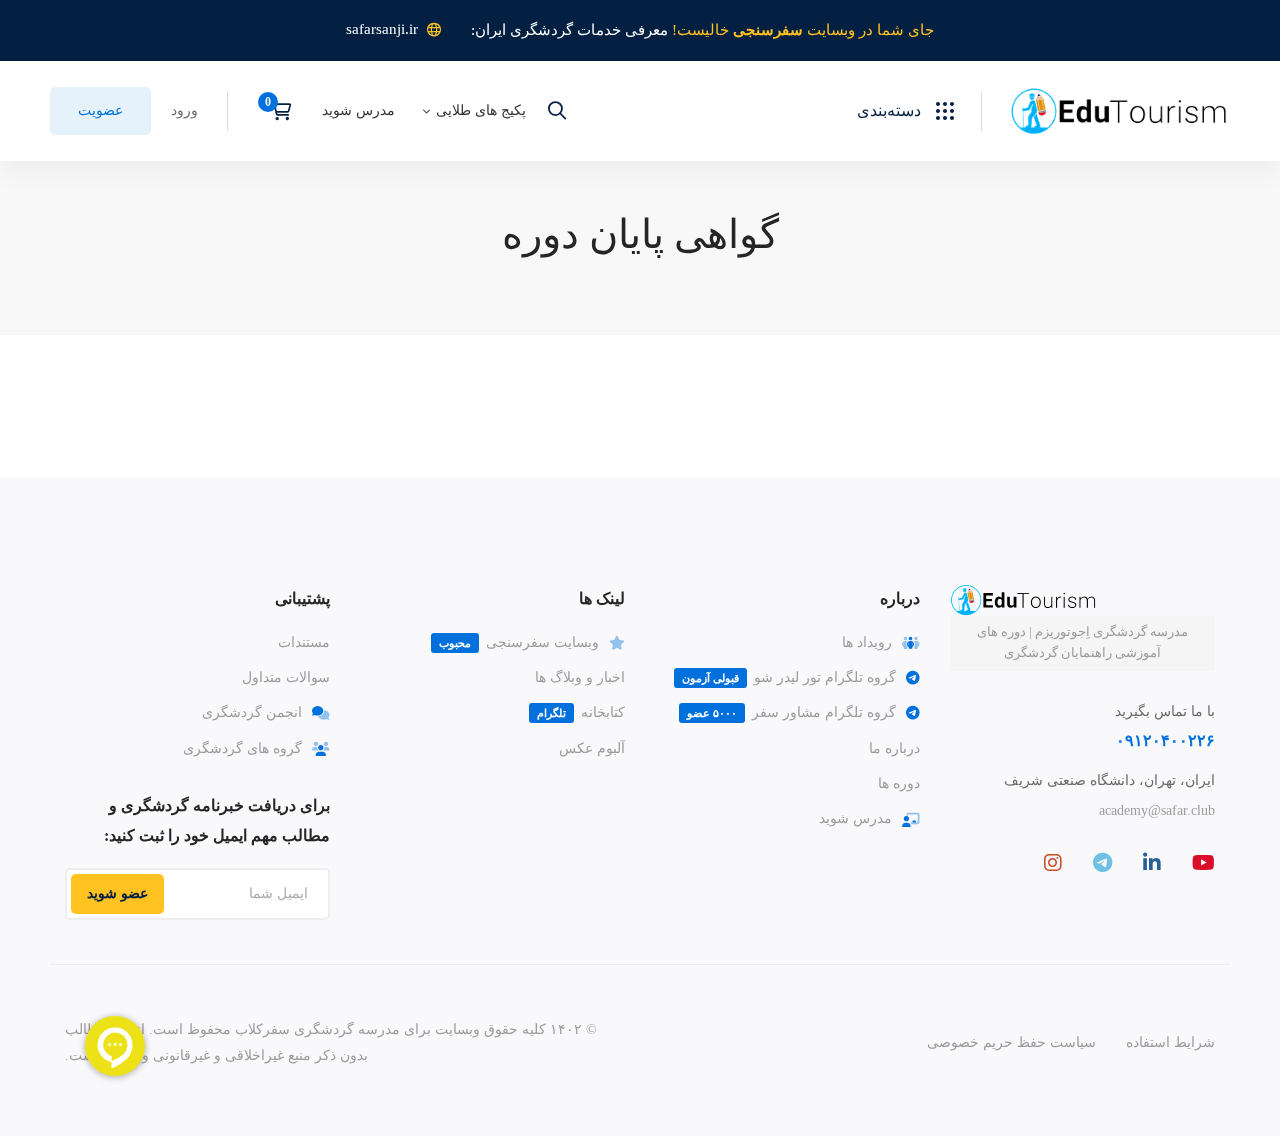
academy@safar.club (1157, 810)
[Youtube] (1203, 863)
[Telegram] (1102, 863)
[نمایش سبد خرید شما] (274, 111)
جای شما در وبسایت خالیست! (803, 30)
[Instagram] (1053, 863)
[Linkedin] (1152, 863)
